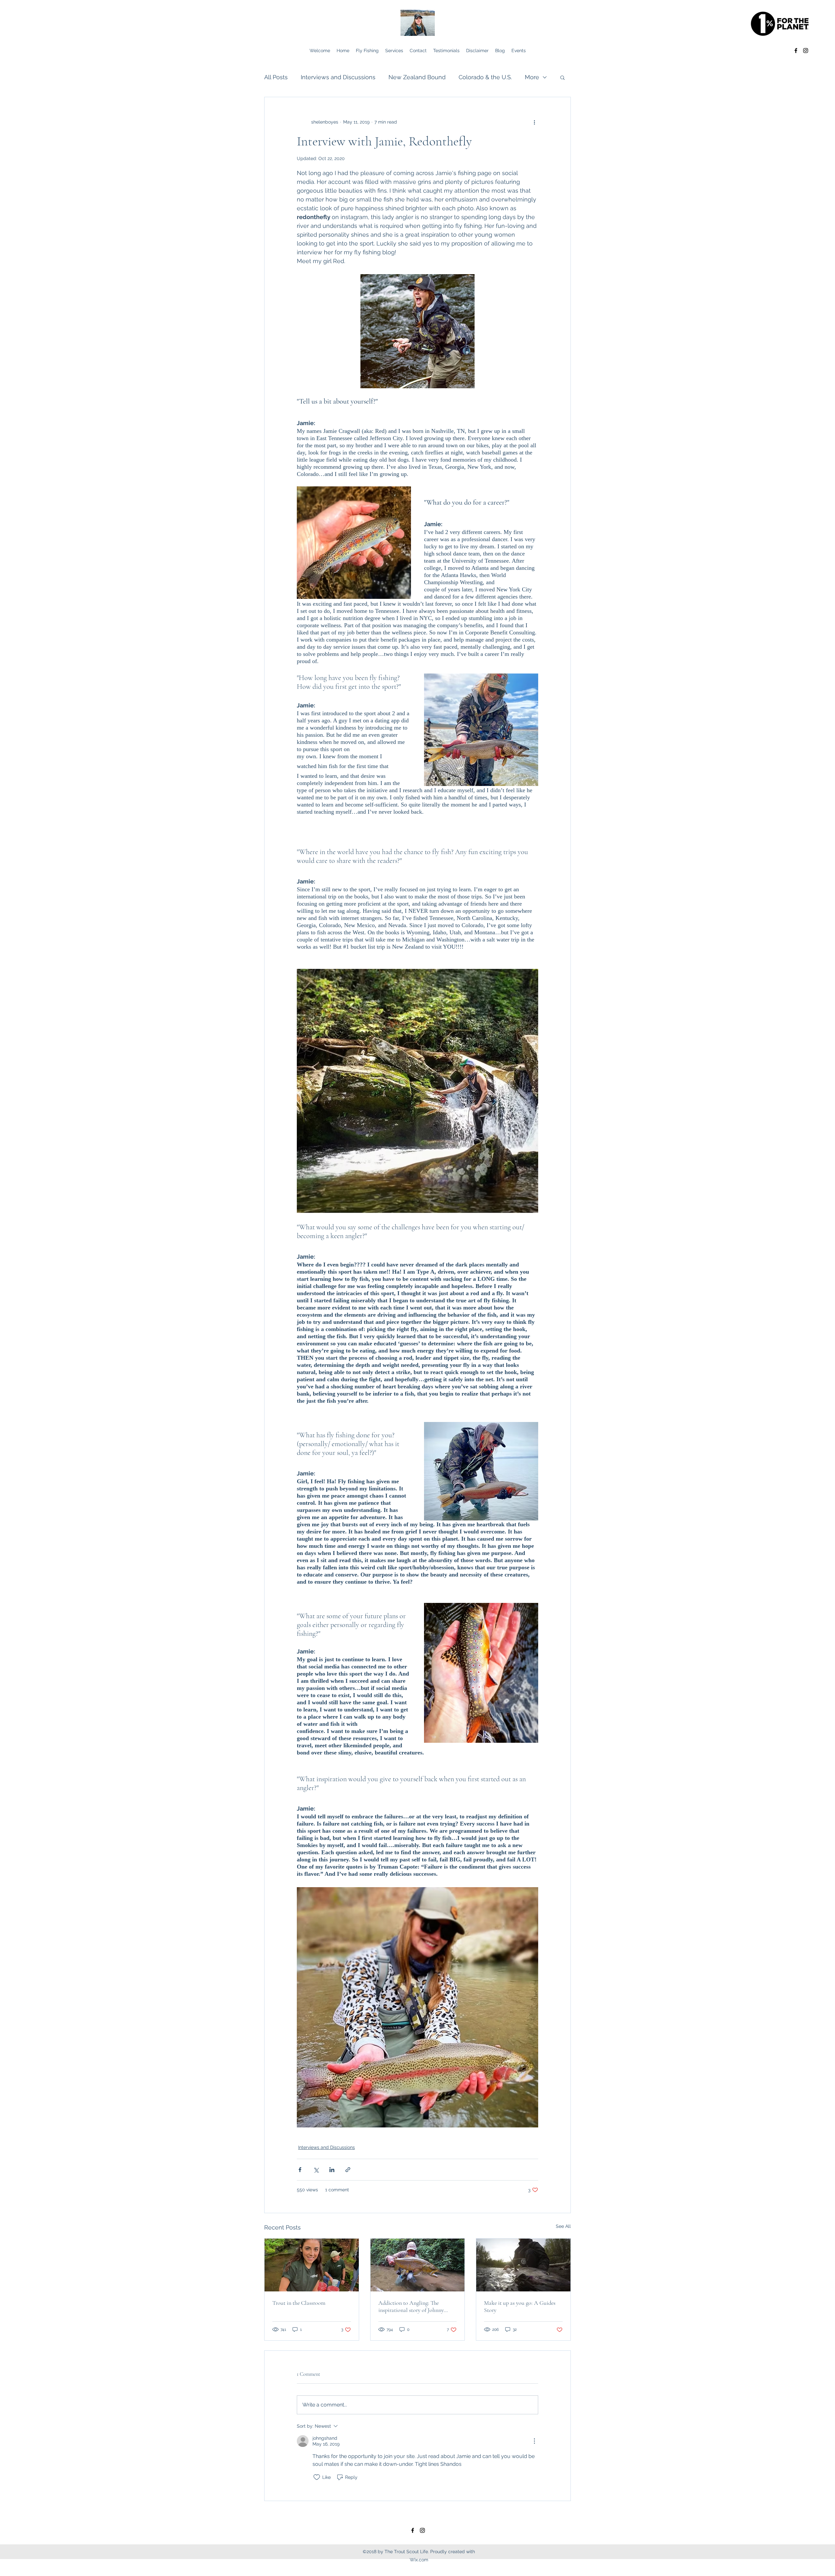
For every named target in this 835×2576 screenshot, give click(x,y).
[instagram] (806, 51)
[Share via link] (348, 2170)
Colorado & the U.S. (485, 77)
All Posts (276, 77)
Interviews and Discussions (338, 77)
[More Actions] (534, 2441)
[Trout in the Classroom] (312, 2265)
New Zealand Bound (417, 77)
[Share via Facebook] (300, 2170)
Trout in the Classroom (299, 2303)
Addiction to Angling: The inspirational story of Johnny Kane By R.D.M (411, 2306)
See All (563, 2226)
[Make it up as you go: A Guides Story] (523, 2265)
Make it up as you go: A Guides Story (520, 2306)
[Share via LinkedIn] (332, 2170)
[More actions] (534, 122)
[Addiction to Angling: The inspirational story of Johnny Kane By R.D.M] (418, 2265)
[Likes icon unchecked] (317, 2477)
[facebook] (796, 51)
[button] (562, 77)
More (532, 77)
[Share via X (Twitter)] (316, 2170)
